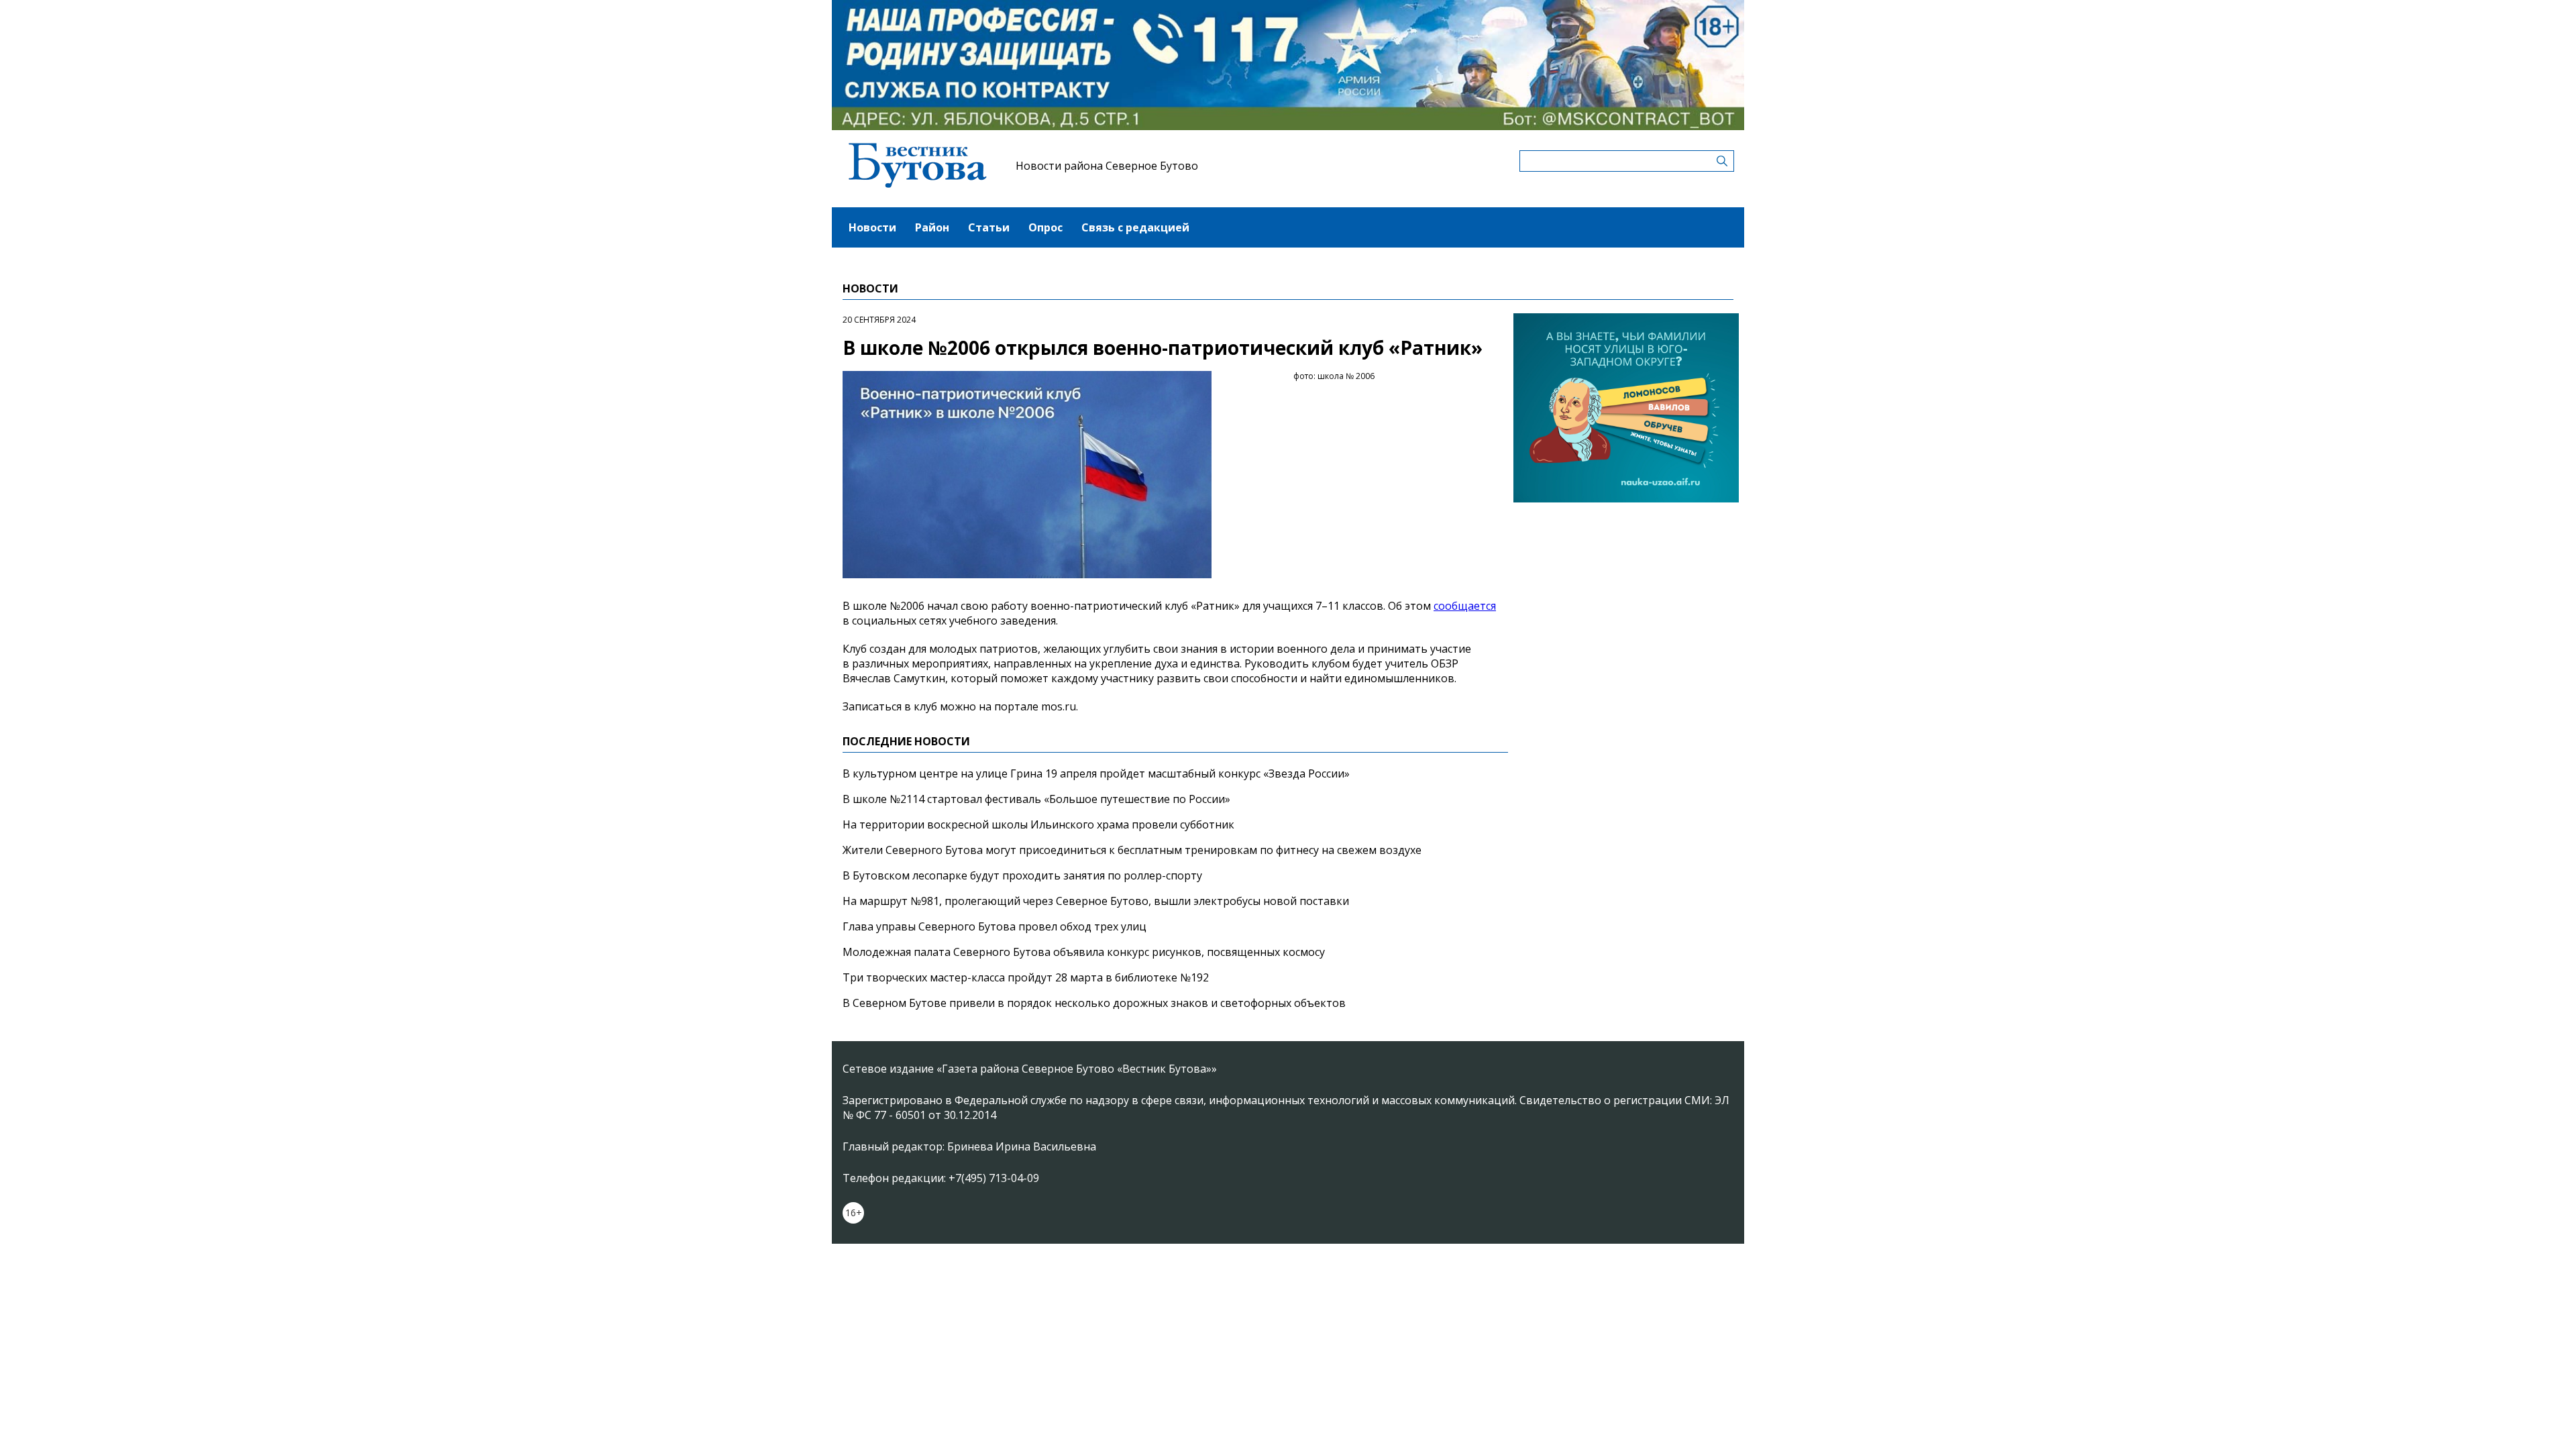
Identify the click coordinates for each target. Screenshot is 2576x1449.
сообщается (1465, 606)
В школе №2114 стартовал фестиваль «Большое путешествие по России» (1036, 799)
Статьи (989, 227)
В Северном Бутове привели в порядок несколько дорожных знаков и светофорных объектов (1094, 1003)
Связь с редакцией (1135, 227)
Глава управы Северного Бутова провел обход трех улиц (995, 926)
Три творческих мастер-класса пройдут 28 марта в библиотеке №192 (1026, 977)
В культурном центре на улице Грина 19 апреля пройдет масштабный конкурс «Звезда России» (1096, 773)
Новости (872, 227)
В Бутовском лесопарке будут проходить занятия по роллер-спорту (1022, 875)
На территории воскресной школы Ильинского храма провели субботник (1038, 824)
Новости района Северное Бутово (1107, 166)
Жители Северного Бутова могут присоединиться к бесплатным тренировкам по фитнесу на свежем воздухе (1132, 850)
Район (932, 227)
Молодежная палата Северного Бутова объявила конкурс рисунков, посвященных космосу (1084, 952)
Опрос (1045, 227)
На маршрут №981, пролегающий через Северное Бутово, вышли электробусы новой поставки (1096, 901)
